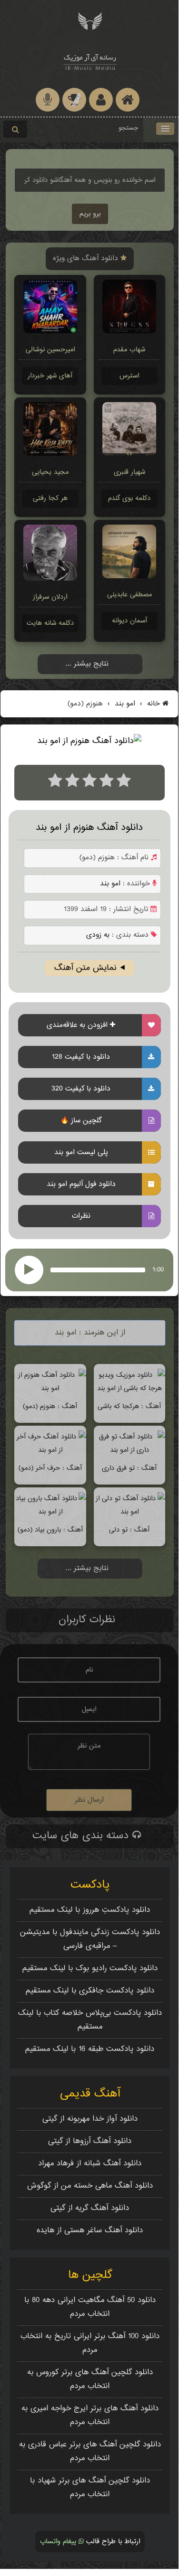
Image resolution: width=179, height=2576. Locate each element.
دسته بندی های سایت (82, 1836)
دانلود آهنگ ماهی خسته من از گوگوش (90, 2186)
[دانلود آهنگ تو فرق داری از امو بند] (130, 1450)
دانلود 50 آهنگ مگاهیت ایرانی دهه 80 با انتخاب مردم (90, 2307)
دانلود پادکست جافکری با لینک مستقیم (90, 1991)
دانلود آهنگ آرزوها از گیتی (90, 2141)
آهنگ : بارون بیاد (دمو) (50, 1530)
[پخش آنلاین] (29, 1270)
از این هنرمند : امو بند (90, 1333)
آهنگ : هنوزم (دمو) (50, 1406)
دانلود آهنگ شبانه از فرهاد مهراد (90, 2164)
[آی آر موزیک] (90, 20)
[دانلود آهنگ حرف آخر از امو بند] (50, 1450)
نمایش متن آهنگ (85, 968)
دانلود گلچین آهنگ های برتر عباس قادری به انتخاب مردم (90, 2452)
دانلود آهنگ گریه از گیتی (90, 2208)
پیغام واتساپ (59, 2542)
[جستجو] (15, 129)
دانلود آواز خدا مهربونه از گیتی (90, 2119)
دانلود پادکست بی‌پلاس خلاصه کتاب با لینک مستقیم (90, 2020)
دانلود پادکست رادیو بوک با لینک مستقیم (90, 1969)
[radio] (55, 783)
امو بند (124, 704)
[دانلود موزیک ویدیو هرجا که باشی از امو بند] (130, 1388)
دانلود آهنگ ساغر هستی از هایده (90, 2231)
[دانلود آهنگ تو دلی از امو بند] (130, 1512)
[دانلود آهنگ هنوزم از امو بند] (50, 1388)
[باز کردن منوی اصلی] (165, 129)
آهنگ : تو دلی (129, 1530)
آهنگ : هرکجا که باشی (129, 1406)
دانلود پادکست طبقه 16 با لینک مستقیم (90, 2049)
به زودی (98, 935)
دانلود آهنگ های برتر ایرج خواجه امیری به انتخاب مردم (90, 2416)
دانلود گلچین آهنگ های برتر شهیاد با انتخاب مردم (90, 2488)
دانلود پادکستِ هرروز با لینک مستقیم (90, 1910)
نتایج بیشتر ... (87, 664)
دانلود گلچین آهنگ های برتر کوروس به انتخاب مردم (90, 2379)
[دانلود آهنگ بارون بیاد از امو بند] (50, 1512)
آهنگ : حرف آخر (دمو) (50, 1468)
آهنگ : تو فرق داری (129, 1468)
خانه (154, 704)
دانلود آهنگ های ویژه (87, 259)
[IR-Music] (90, 61)
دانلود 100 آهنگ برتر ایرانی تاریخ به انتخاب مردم (90, 2343)
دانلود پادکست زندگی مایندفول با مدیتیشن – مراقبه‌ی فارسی (90, 1939)
